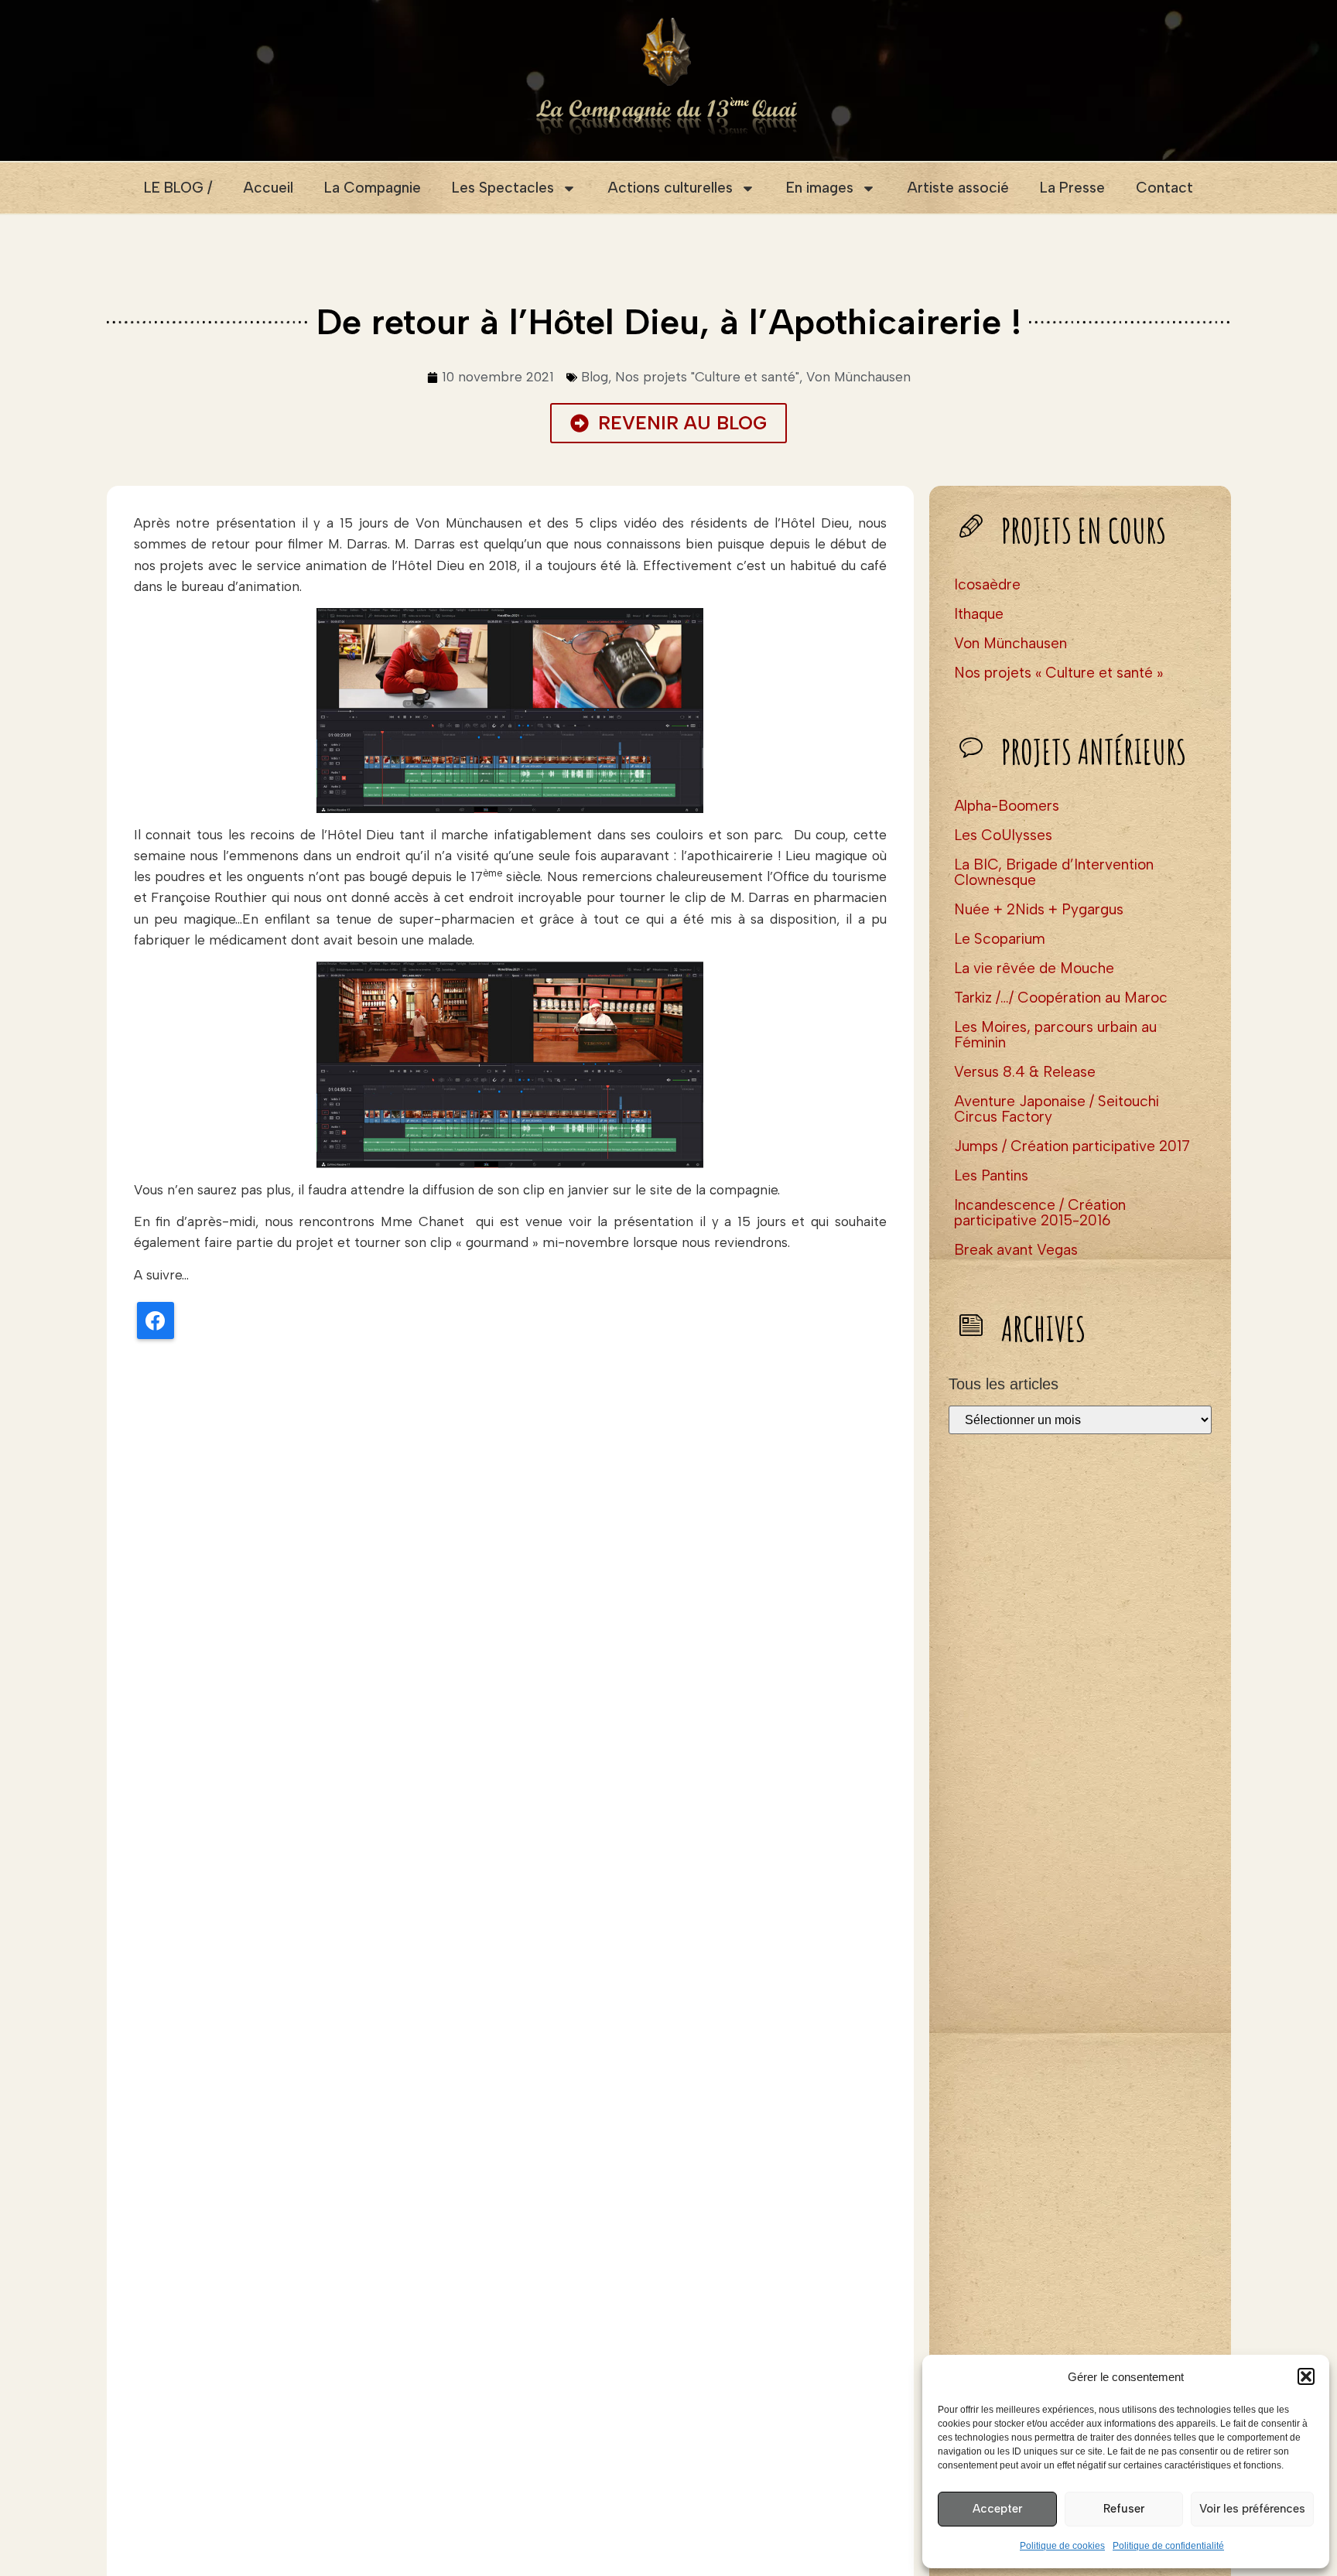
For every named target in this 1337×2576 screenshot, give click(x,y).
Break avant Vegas (1016, 1250)
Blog (595, 377)
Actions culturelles (670, 188)
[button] (1306, 2376)
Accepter (997, 2509)
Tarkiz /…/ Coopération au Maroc (1061, 998)
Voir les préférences (1252, 2509)
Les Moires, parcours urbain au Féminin (1055, 1035)
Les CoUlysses (1003, 835)
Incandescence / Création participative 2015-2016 (1040, 1213)
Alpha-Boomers (1007, 806)
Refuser (1124, 2509)
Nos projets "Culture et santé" (707, 377)
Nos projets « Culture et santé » (1058, 673)
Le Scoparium (1000, 939)
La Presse (1072, 188)
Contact (1164, 188)
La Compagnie (373, 188)
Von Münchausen (858, 377)
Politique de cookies (1062, 2546)
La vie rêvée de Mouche (1034, 968)
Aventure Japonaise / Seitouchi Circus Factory (1057, 1109)
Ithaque (979, 614)
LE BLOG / (178, 188)
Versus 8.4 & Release (1025, 1072)
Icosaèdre (987, 584)
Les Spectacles (503, 188)
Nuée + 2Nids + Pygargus (1039, 909)
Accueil (268, 188)
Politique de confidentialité (1168, 2546)
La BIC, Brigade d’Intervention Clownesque (1054, 872)
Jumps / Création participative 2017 (1072, 1146)
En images (820, 188)
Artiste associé (958, 188)
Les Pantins (991, 1175)
